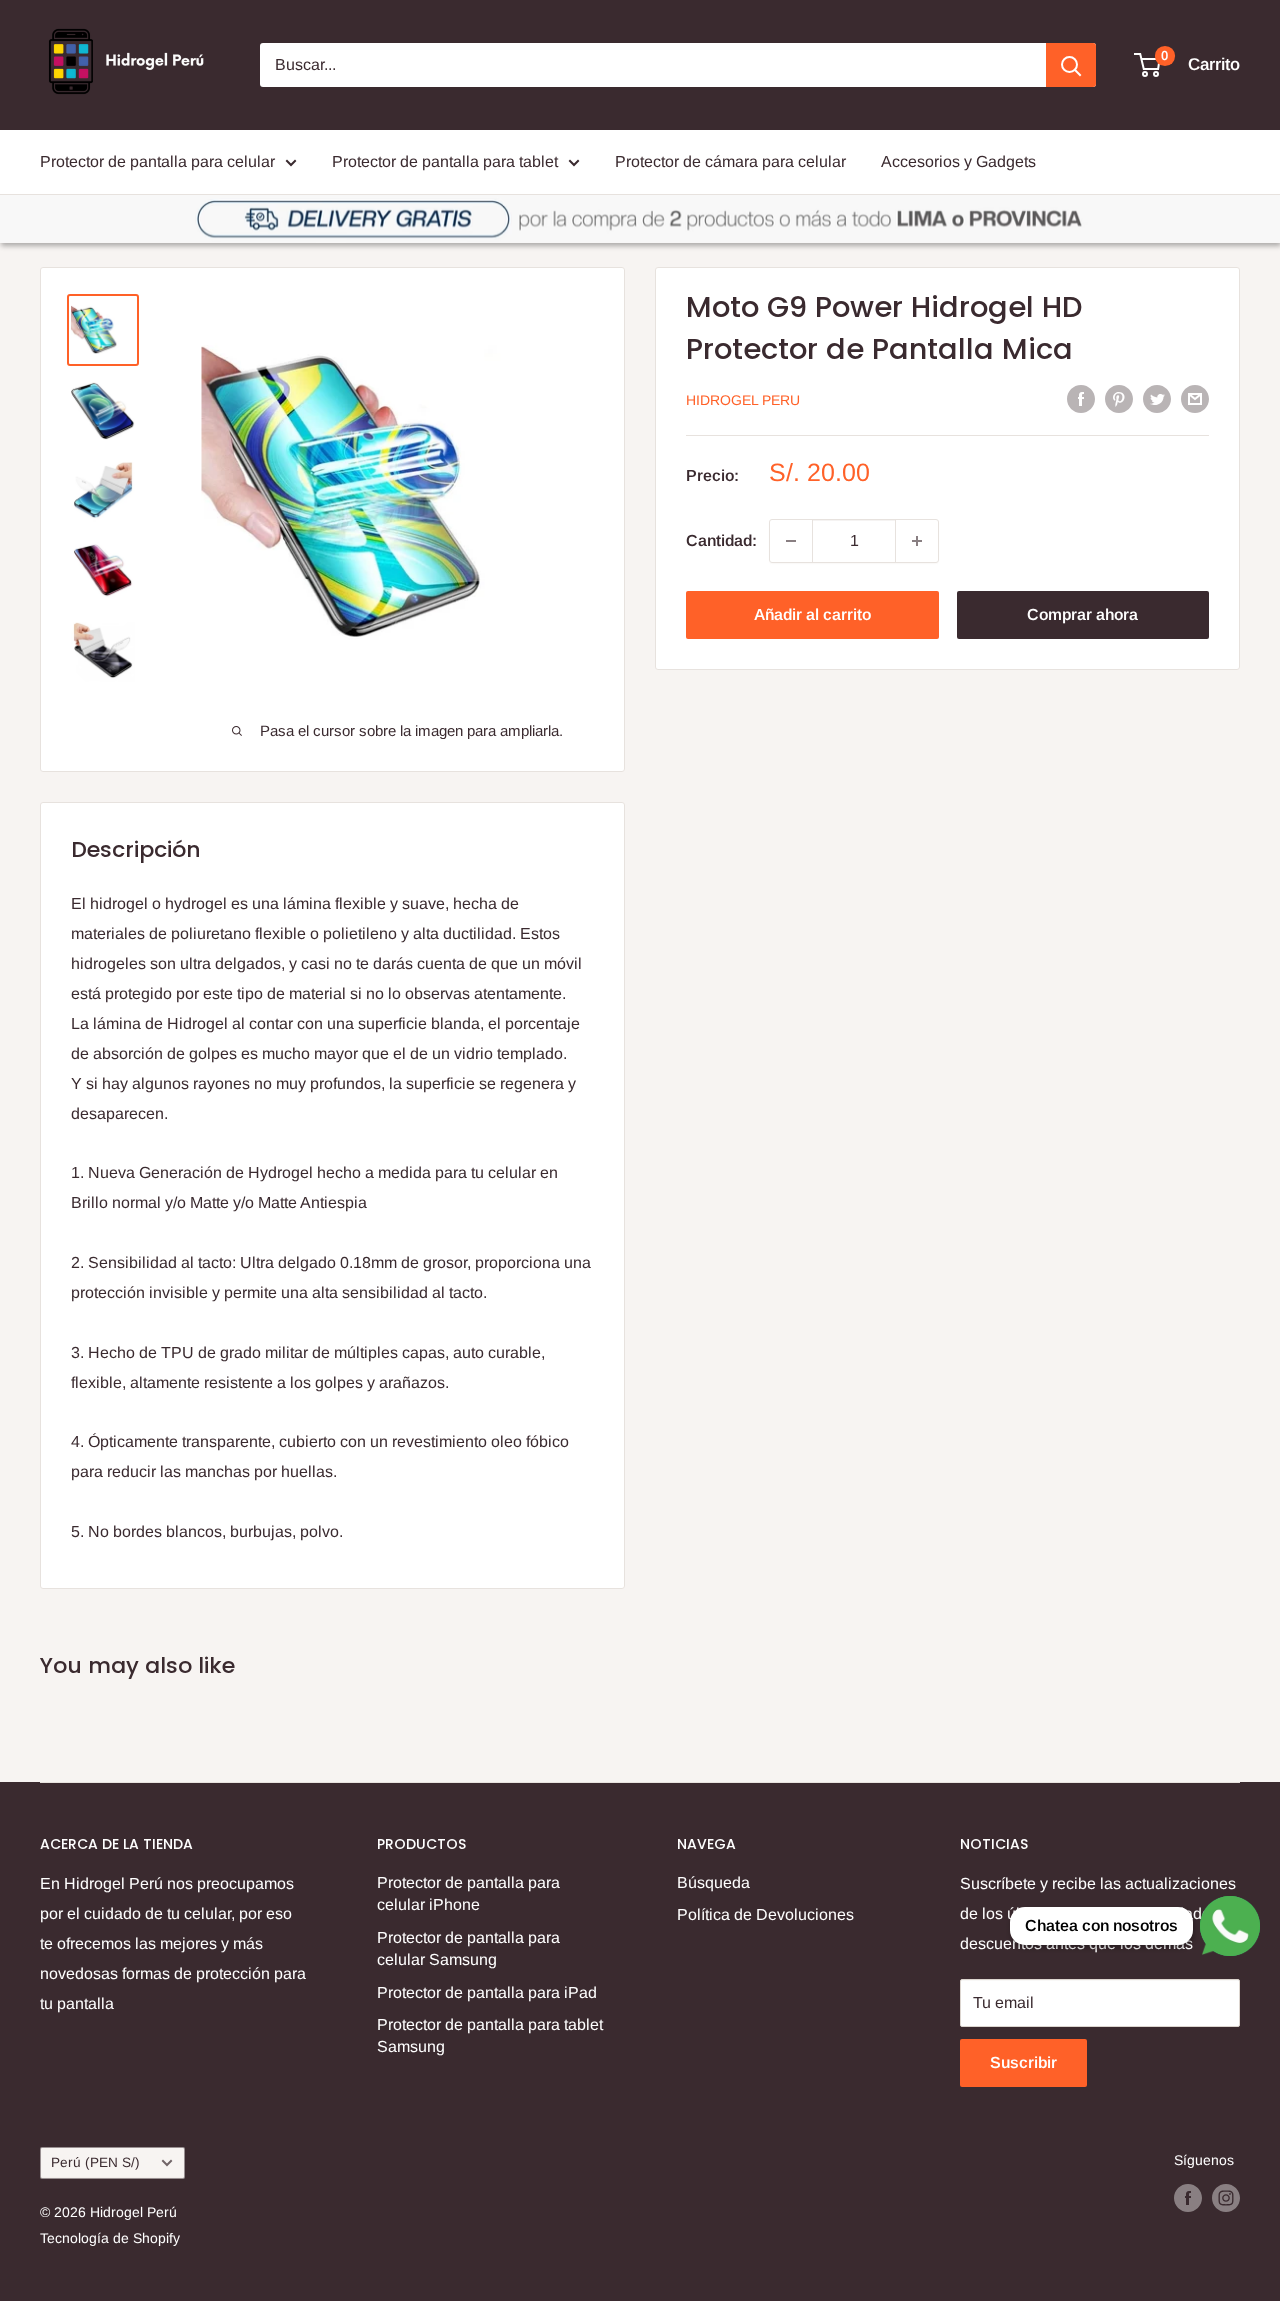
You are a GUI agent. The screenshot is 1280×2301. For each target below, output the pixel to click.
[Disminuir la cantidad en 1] (791, 541)
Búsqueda (713, 1882)
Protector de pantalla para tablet (445, 161)
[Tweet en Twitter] (1157, 398)
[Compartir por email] (1195, 398)
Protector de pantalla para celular (157, 161)
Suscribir (1023, 2062)
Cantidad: (721, 540)
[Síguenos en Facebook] (1188, 2198)
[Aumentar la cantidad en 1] (917, 541)
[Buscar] (1071, 65)
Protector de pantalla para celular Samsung (468, 1948)
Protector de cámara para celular (730, 161)
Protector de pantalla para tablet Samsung (490, 2035)
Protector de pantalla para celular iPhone (468, 1893)
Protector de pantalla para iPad (487, 1992)
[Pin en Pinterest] (1119, 398)
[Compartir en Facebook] (1081, 398)
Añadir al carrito (812, 614)
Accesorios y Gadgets (958, 161)
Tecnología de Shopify (110, 2238)
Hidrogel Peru (743, 400)
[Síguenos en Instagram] (1226, 2198)
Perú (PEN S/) (95, 2162)
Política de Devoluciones (765, 1914)
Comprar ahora (1082, 614)
